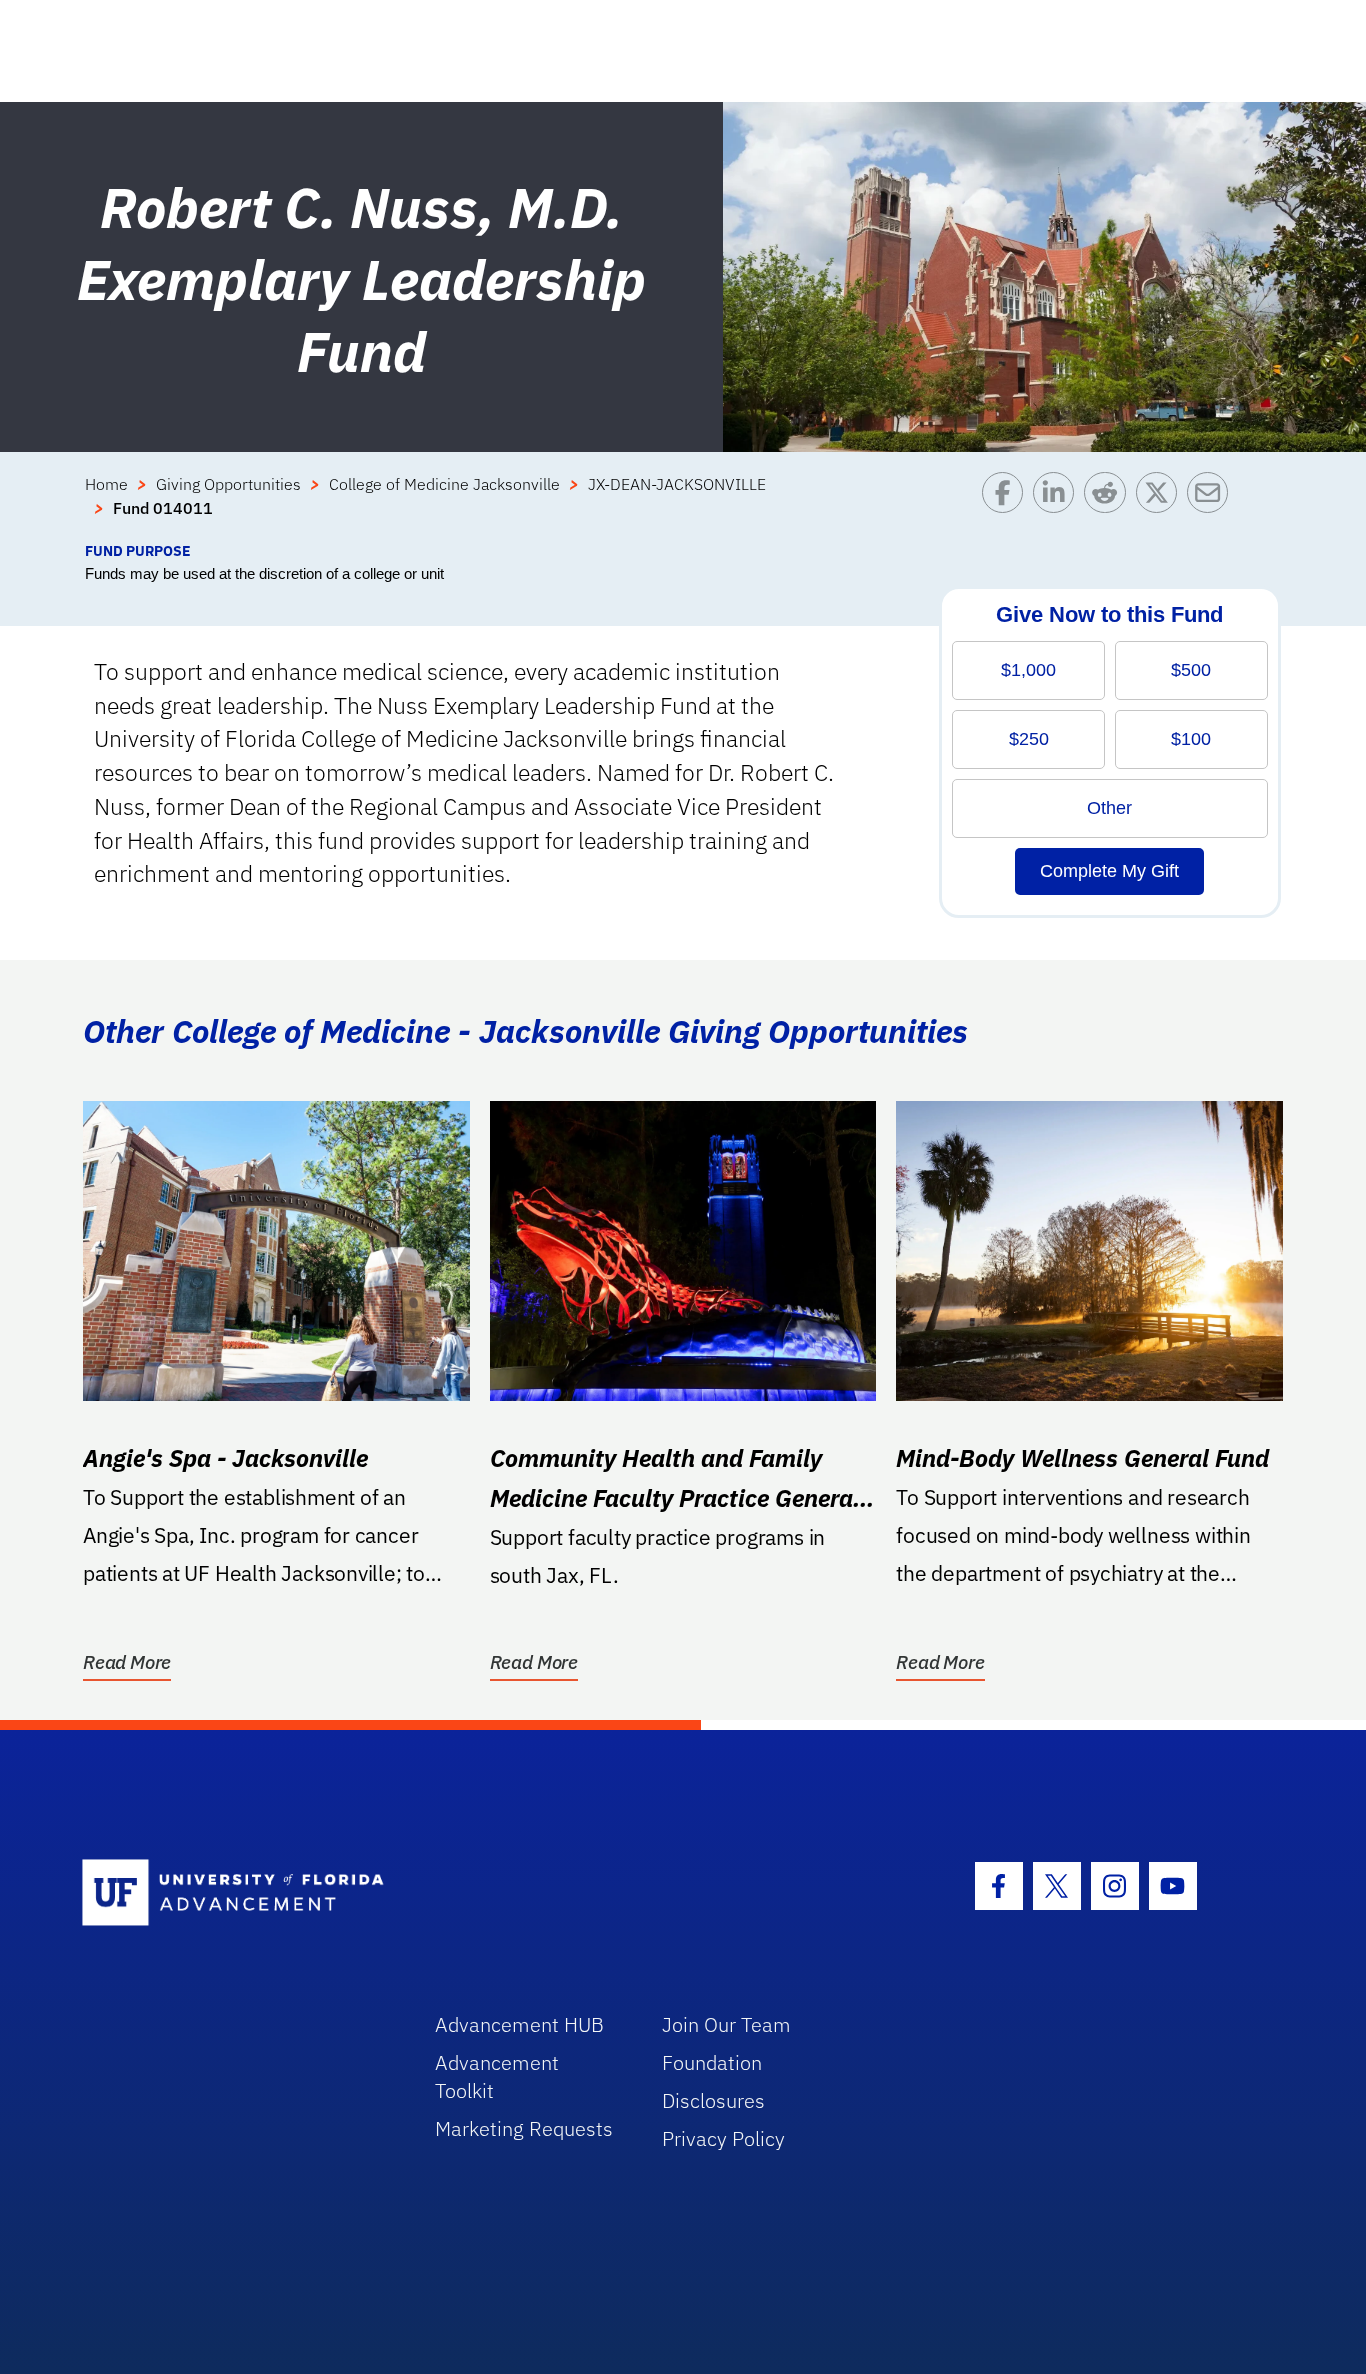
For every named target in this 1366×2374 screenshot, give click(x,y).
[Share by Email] (1212, 506)
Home (106, 484)
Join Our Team (726, 2024)
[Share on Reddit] (1109, 506)
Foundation (712, 2062)
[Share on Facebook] (1007, 506)
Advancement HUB (519, 2024)
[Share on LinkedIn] (1058, 506)
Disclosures (713, 2100)
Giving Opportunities (228, 484)
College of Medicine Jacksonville (444, 484)
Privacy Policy (723, 2138)
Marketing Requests (524, 2128)
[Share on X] (1161, 506)
